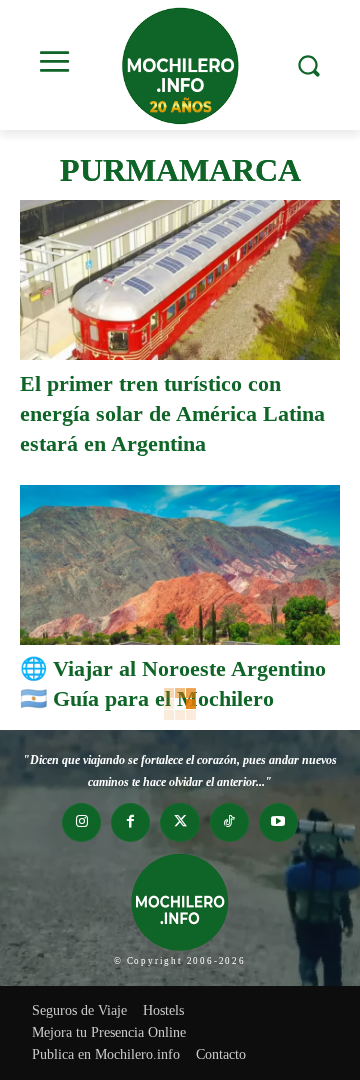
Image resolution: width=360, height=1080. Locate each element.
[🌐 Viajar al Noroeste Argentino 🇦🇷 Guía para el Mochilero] (180, 565)
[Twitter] (179, 822)
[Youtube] (278, 822)
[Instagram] (81, 822)
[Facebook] (130, 822)
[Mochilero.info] (180, 65)
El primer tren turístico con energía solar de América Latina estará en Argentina (172, 413)
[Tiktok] (229, 822)
